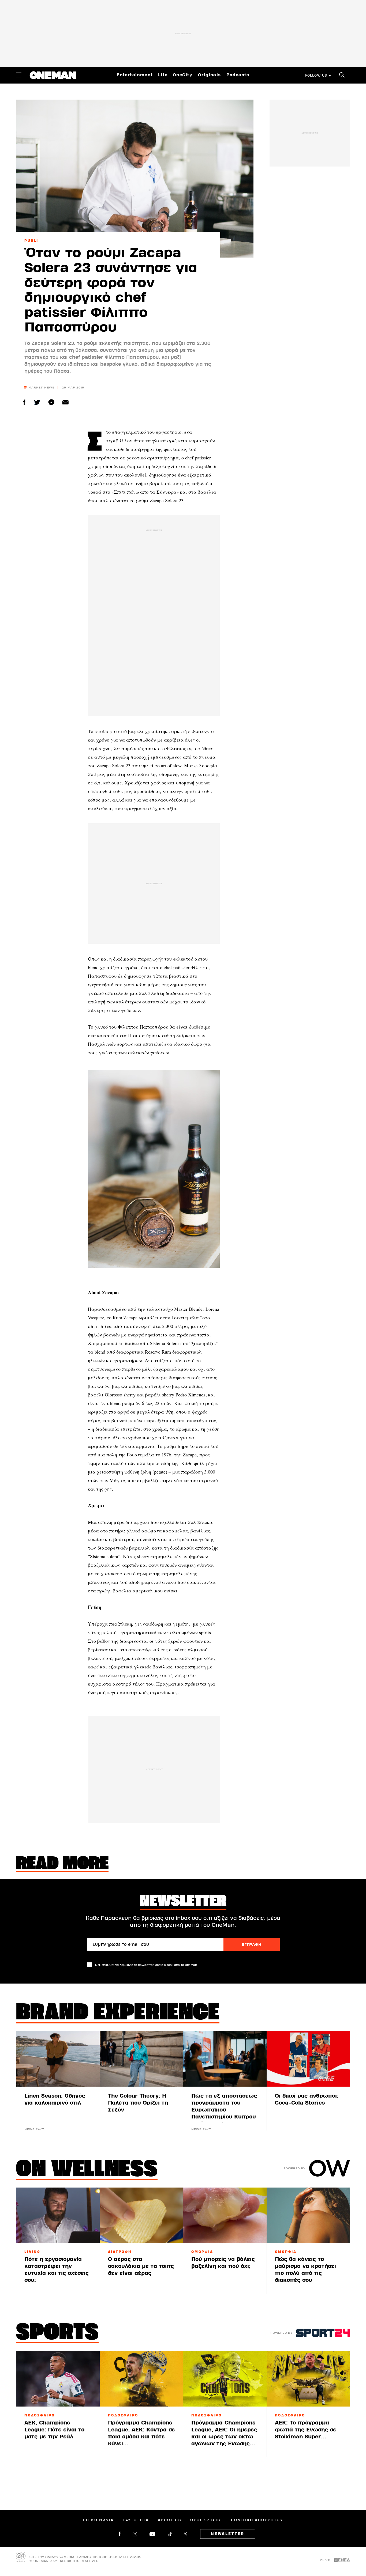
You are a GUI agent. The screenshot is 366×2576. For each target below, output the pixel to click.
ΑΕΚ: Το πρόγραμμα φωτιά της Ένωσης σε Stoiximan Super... (306, 2430)
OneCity (183, 75)
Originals (210, 75)
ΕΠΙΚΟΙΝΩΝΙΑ (98, 2520)
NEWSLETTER (228, 2534)
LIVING (32, 2252)
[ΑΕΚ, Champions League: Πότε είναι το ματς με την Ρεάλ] (58, 2379)
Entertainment (135, 75)
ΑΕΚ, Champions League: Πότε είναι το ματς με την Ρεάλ (54, 2430)
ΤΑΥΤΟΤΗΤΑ (136, 2520)
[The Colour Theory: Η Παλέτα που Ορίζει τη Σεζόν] (141, 2059)
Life (163, 75)
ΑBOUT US (169, 2520)
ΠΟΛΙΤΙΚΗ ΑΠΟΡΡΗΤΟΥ (257, 2520)
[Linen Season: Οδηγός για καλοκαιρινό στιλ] (58, 2059)
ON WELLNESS (87, 2170)
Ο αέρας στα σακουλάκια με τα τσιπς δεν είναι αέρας (141, 2266)
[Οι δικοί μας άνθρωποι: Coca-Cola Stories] (308, 2059)
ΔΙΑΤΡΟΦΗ (120, 2252)
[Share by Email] (66, 402)
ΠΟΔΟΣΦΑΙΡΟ (40, 2415)
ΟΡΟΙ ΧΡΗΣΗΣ (206, 2520)
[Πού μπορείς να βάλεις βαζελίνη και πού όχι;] (225, 2215)
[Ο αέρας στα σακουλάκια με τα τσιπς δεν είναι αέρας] (141, 2215)
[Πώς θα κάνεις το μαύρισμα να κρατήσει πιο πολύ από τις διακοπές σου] (308, 2215)
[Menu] (19, 75)
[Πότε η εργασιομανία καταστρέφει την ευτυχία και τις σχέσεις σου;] (58, 2215)
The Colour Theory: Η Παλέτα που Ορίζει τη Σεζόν (138, 2103)
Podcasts (238, 75)
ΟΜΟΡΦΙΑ (202, 2252)
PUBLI (31, 241)
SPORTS (57, 2333)
